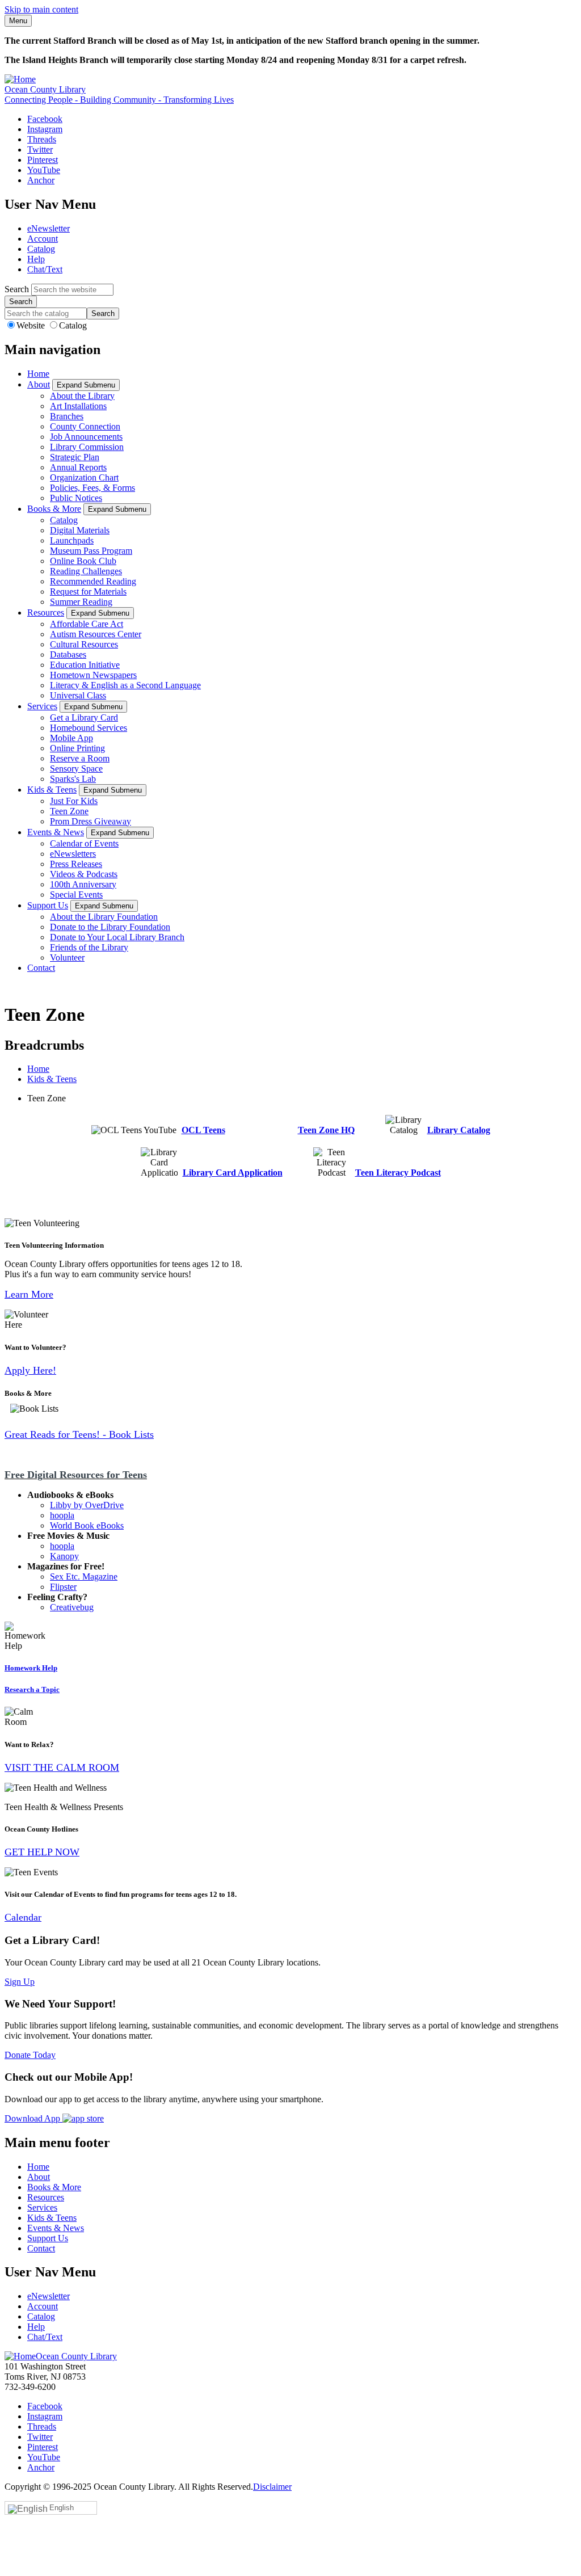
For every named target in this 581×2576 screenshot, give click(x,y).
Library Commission (87, 447)
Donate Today (30, 2055)
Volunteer (67, 957)
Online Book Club (83, 561)
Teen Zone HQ (326, 1130)
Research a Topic (32, 1689)
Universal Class (78, 695)
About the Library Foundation (104, 917)
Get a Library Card (84, 717)
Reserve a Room (80, 758)
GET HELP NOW (42, 1852)
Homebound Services (89, 728)
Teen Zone (69, 811)
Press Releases (76, 864)
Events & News (56, 832)
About (39, 384)
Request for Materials (88, 592)
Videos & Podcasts (84, 874)
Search (17, 289)
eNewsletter (49, 228)
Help (36, 259)
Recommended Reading (93, 581)
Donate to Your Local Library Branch (117, 937)
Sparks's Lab (73, 779)
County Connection (85, 426)
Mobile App (71, 738)
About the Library (82, 396)
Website (32, 325)
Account (43, 239)
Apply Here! (30, 1370)
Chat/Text (45, 269)
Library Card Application (233, 1173)
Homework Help (31, 1668)
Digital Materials (80, 530)
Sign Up (20, 1982)
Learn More (29, 1294)
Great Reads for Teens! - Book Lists (79, 1434)
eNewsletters (73, 854)
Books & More (54, 509)
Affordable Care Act (87, 624)
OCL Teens (203, 1130)
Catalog (41, 249)
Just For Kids (74, 801)
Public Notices (76, 498)
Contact (41, 968)
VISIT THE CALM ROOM (62, 1767)
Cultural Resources (84, 644)
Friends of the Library (89, 947)
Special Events (76, 895)
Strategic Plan (75, 457)
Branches (67, 416)
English (62, 2508)
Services (42, 706)
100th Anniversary (83, 884)
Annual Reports (78, 467)
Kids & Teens (52, 790)
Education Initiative (85, 665)
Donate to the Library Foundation (110, 927)
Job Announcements (86, 437)
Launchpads (72, 540)
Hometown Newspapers (93, 675)
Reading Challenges (86, 571)
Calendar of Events (84, 843)
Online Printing (77, 748)
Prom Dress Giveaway (90, 821)
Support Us (48, 905)
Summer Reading (81, 602)
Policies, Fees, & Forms (92, 488)
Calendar (23, 1917)
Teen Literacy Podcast (398, 1173)
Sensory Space (76, 769)
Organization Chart (84, 477)
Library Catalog (459, 1130)
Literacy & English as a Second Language (125, 685)
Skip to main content (41, 9)
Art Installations (78, 406)
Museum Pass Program (91, 551)
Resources (46, 613)
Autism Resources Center (96, 634)
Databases (68, 654)
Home (38, 374)
